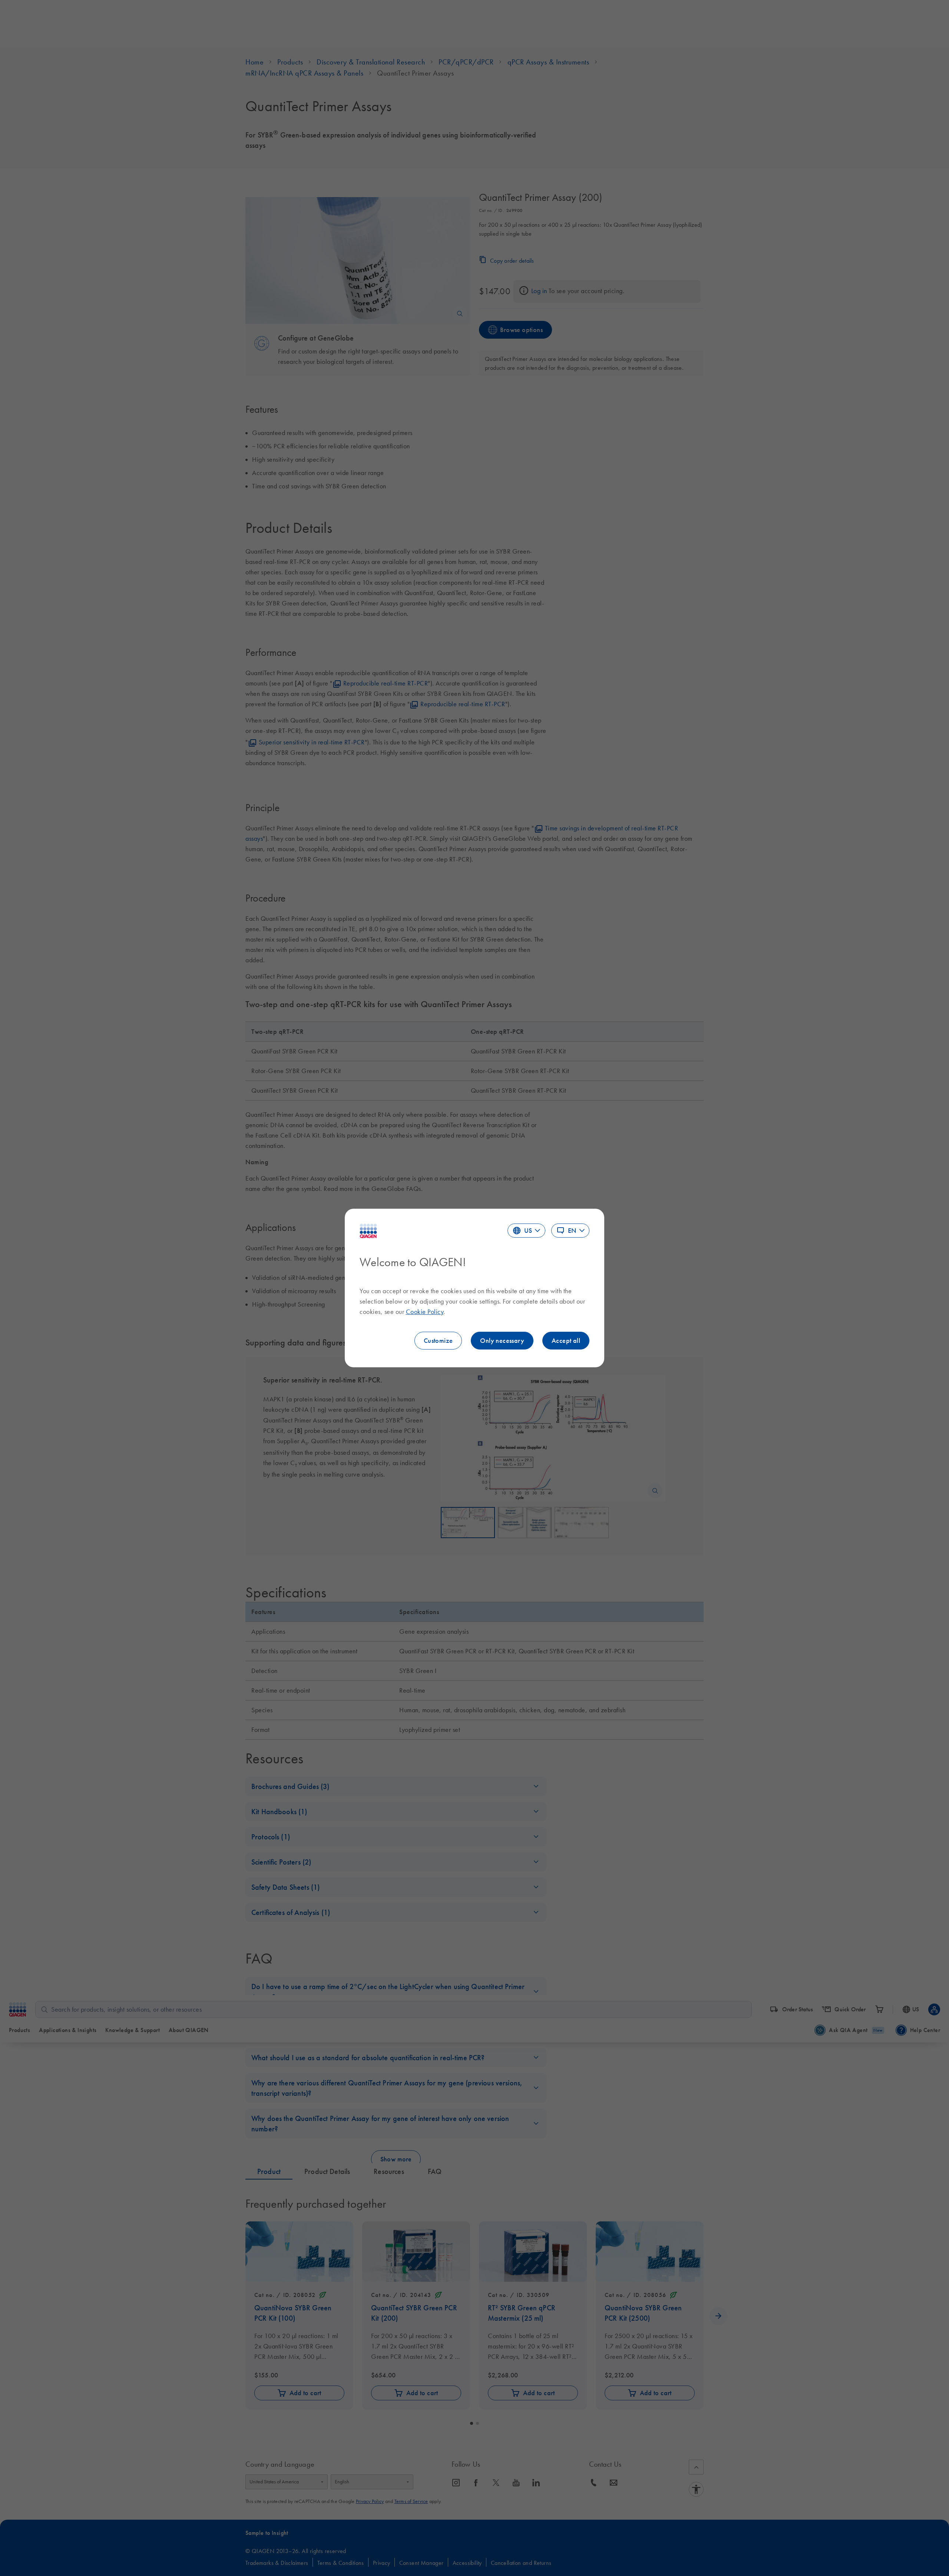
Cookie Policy (425, 1312)
